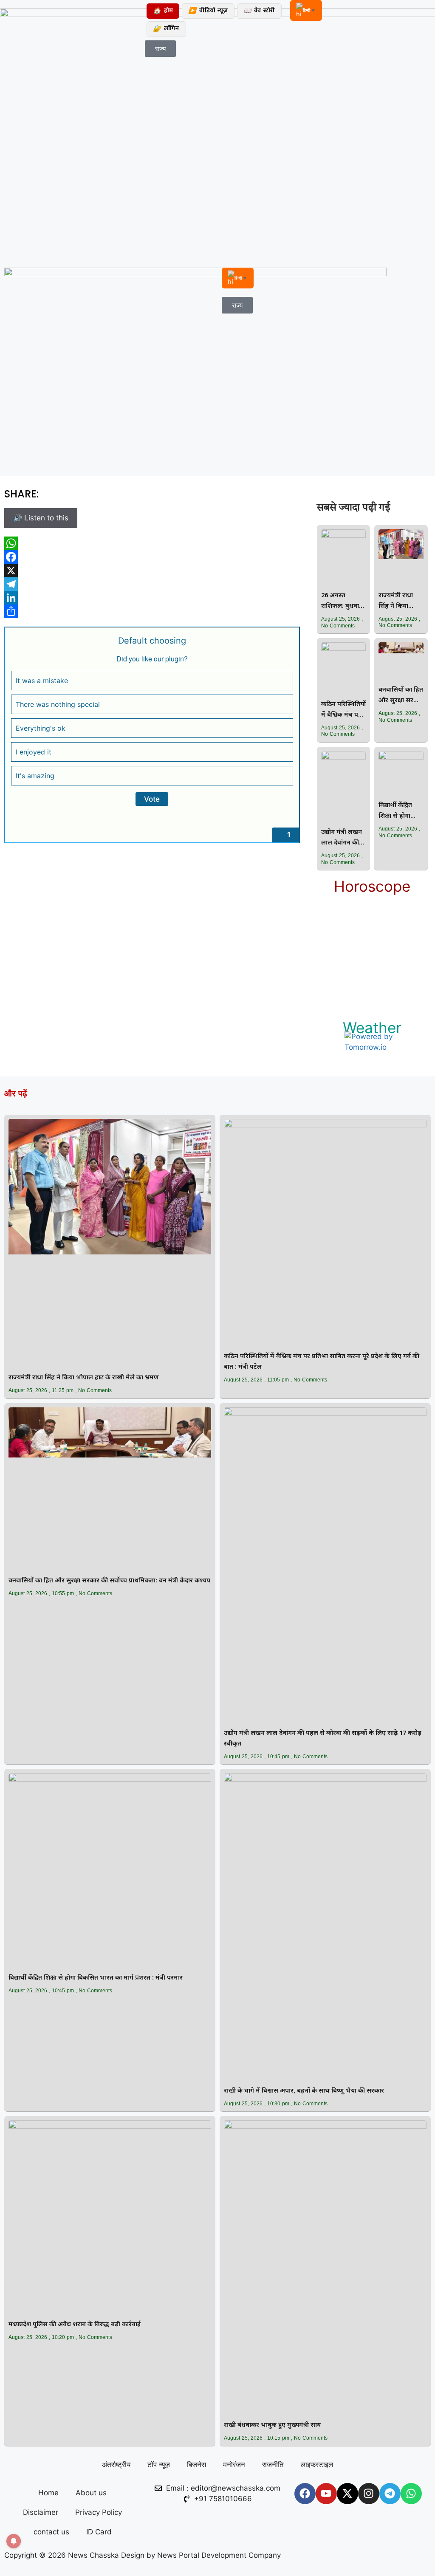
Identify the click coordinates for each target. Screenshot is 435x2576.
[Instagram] (369, 2494)
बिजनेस (196, 2465)
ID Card (99, 2532)
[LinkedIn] (152, 598)
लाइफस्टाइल (317, 2465)
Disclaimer (41, 2512)
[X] (152, 571)
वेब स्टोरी (259, 11)
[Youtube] (326, 2494)
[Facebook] (152, 557)
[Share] (152, 611)
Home (48, 2493)
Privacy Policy (99, 2512)
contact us (51, 2532)
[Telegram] (152, 584)
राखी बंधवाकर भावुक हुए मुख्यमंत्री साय (272, 2425)
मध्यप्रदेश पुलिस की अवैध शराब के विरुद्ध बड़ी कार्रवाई (75, 2325)
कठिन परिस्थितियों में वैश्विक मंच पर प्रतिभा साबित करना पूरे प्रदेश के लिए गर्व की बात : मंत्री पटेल (343, 710)
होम (163, 11)
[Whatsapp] (411, 2494)
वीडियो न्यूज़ (208, 11)
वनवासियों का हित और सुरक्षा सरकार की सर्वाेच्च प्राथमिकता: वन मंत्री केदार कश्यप (401, 696)
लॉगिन (166, 29)
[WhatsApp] (152, 543)
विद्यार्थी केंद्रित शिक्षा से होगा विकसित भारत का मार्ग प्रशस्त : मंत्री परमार (401, 812)
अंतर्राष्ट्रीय (116, 2465)
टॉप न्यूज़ (159, 2465)
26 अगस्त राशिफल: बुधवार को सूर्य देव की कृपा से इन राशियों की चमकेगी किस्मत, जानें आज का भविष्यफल (343, 602)
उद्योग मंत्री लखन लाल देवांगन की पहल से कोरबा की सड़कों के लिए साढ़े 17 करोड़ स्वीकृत (343, 838)
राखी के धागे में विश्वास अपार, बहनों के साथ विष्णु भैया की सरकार (304, 2091)
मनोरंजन (234, 2465)
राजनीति (273, 2465)
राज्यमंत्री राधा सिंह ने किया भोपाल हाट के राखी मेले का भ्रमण (396, 602)
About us (91, 2493)
